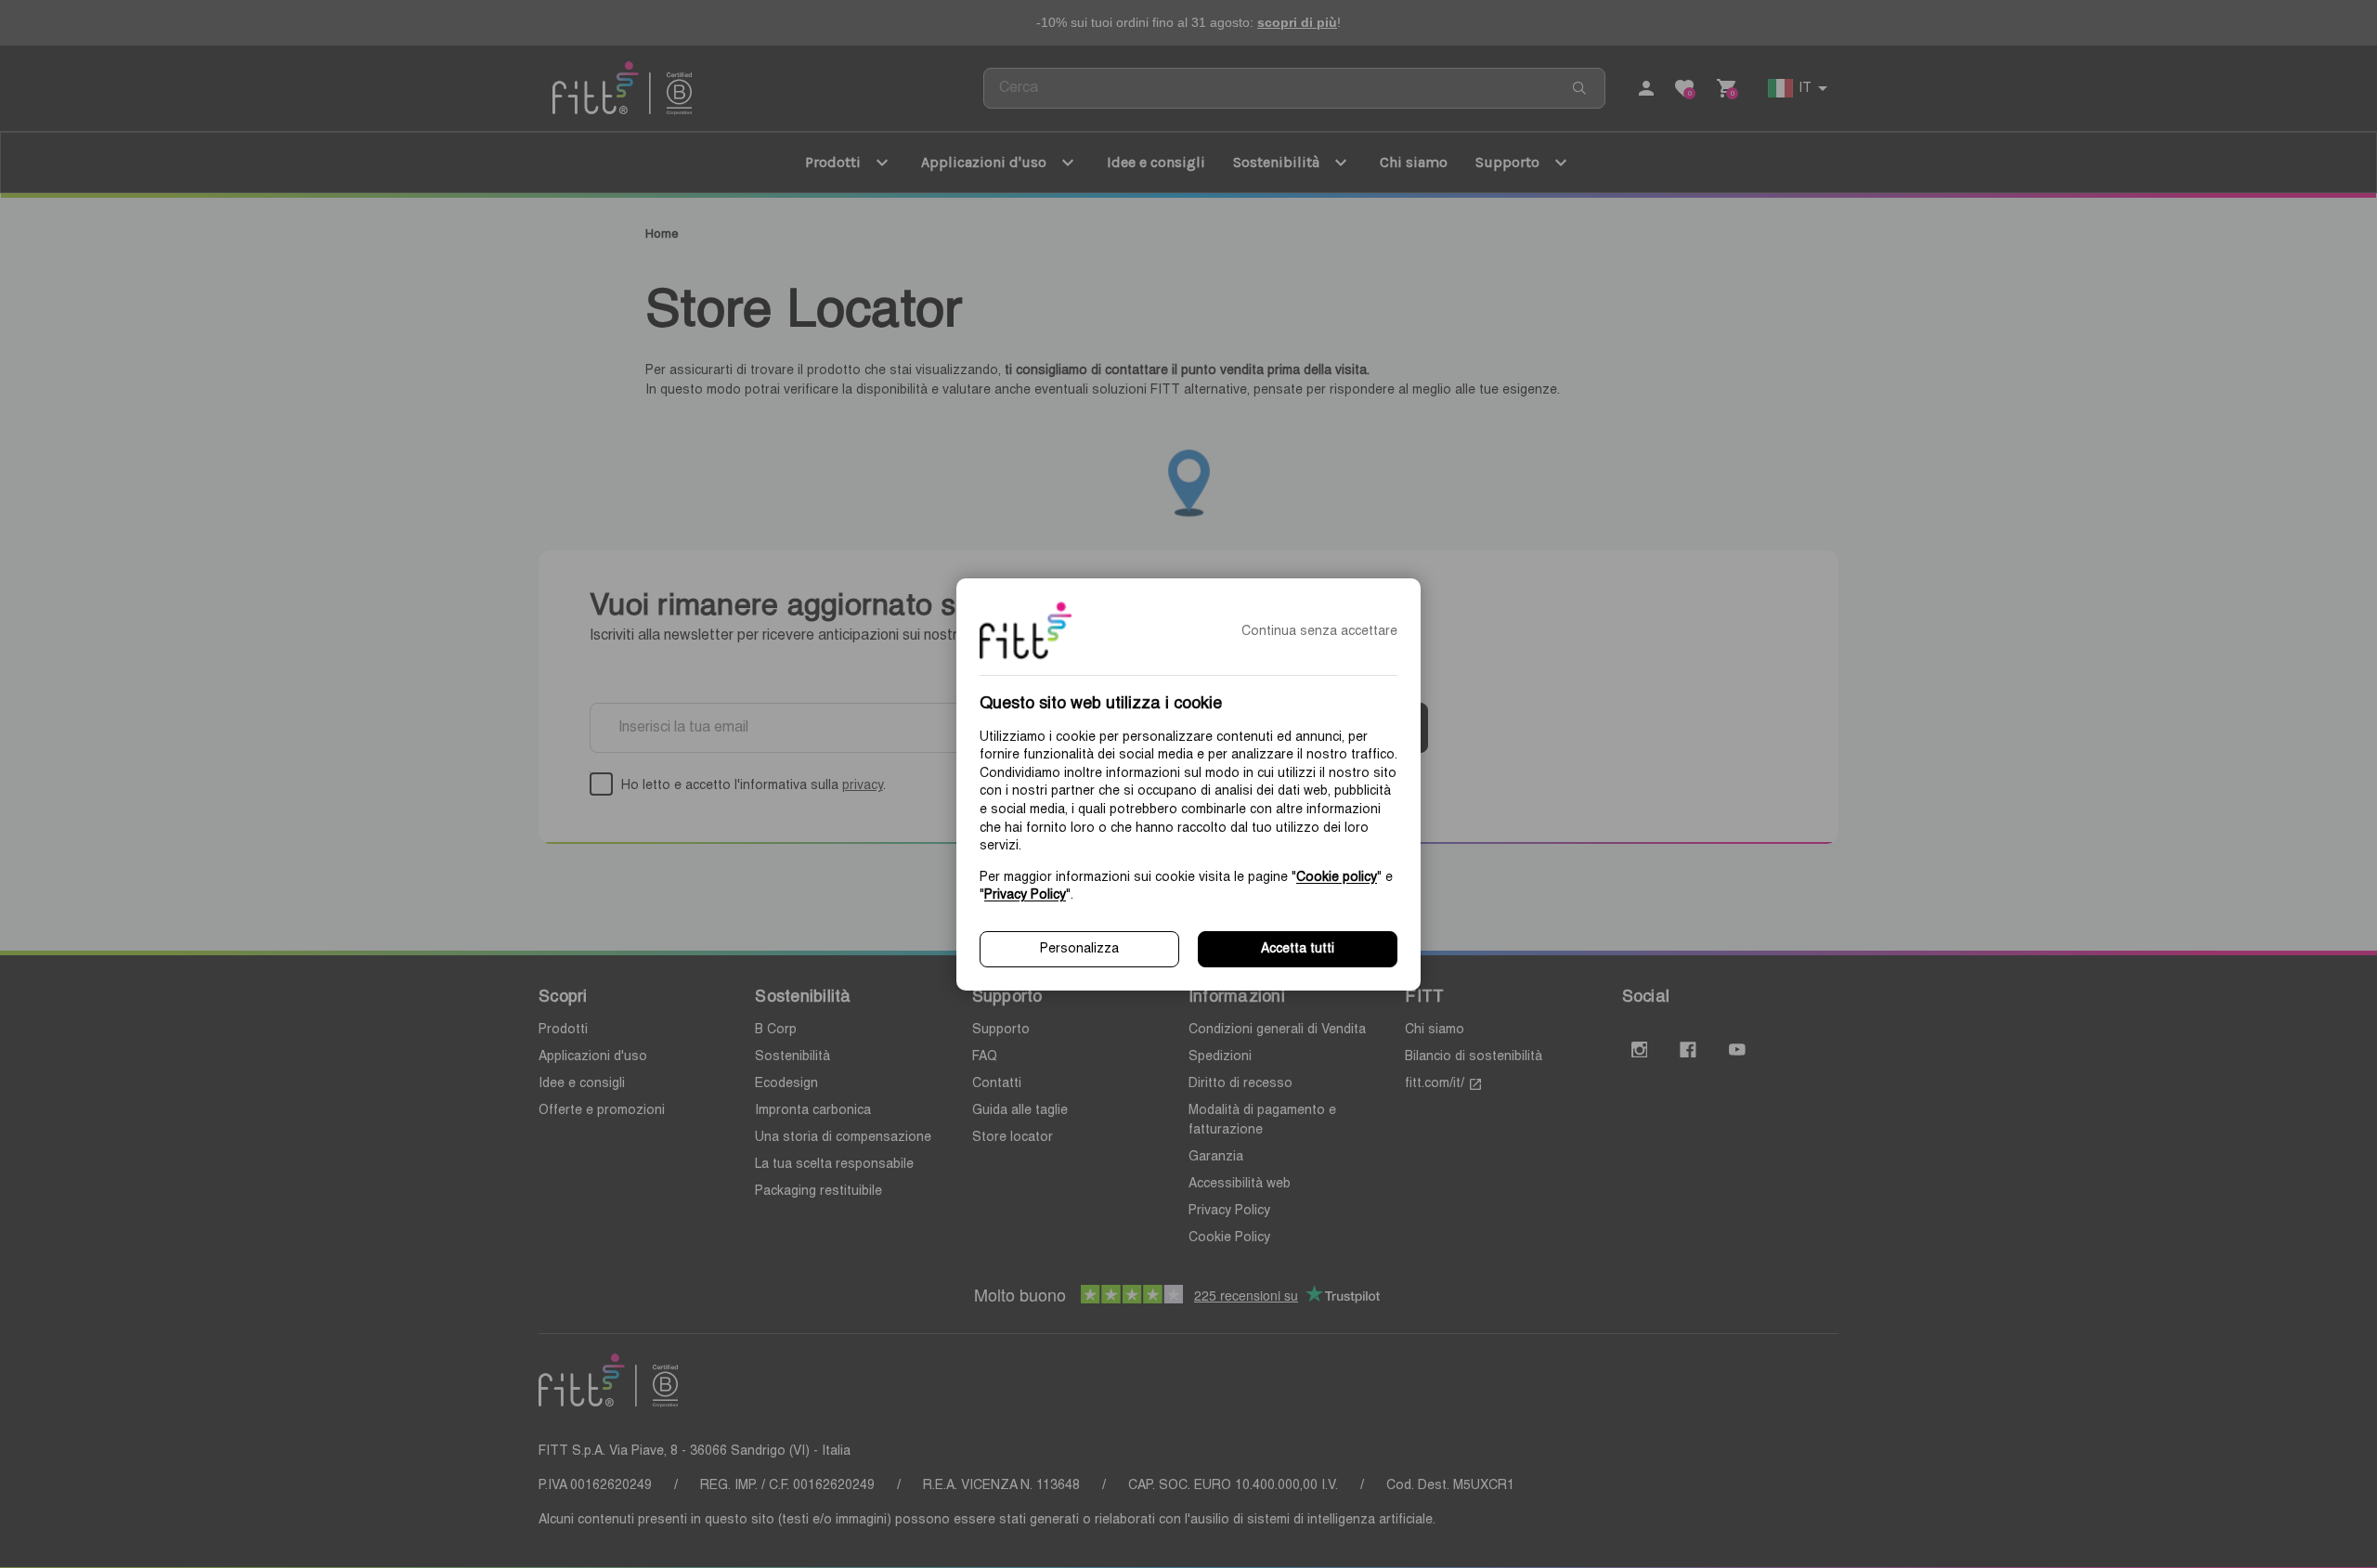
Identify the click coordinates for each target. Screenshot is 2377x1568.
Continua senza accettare (1319, 631)
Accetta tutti (1298, 949)
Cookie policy (1337, 876)
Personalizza (1079, 949)
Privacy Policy (1025, 895)
